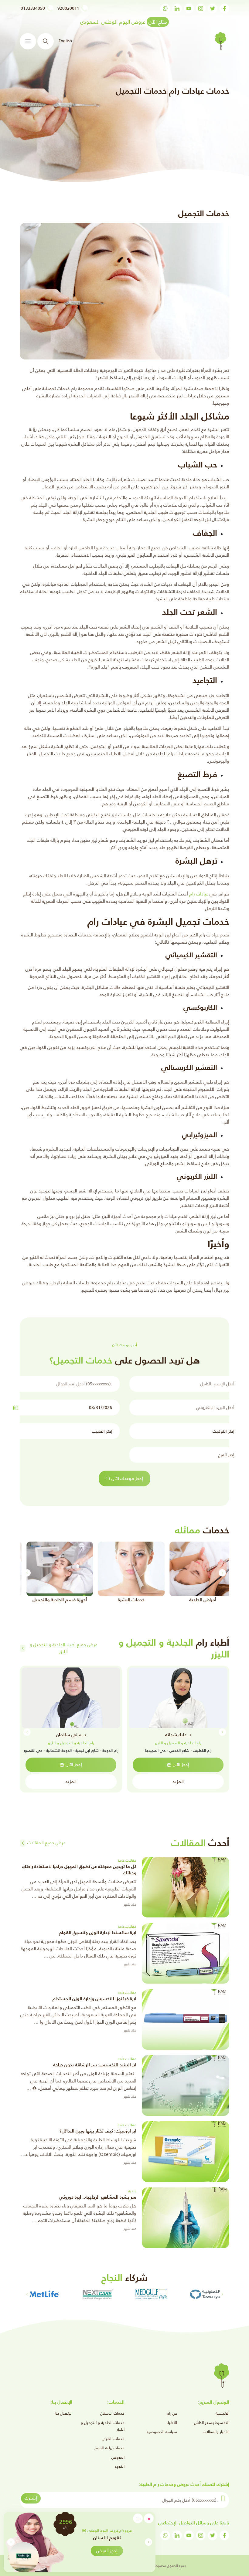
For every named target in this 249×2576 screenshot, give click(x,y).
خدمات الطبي (113, 2439)
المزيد (178, 1781)
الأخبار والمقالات (216, 2432)
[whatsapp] (165, 8)
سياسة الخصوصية (162, 2432)
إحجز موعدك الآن (127, 1478)
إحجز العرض (107, 2551)
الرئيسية (222, 2413)
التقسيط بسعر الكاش (212, 2423)
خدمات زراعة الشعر (109, 2448)
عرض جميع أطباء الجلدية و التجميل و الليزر (63, 1648)
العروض (118, 2457)
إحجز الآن (181, 1764)
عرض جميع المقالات (46, 1843)
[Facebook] (224, 8)
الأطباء (172, 2423)
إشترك (31, 2498)
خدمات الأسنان (112, 2413)
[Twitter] (213, 8)
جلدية (132, 2191)
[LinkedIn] (177, 8)
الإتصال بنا (64, 2413)
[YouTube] (189, 8)
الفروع (120, 2466)
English (65, 41)
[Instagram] (201, 8)
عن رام (172, 2413)
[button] (11, 2542)
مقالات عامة (127, 1860)
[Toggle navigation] (28, 41)
